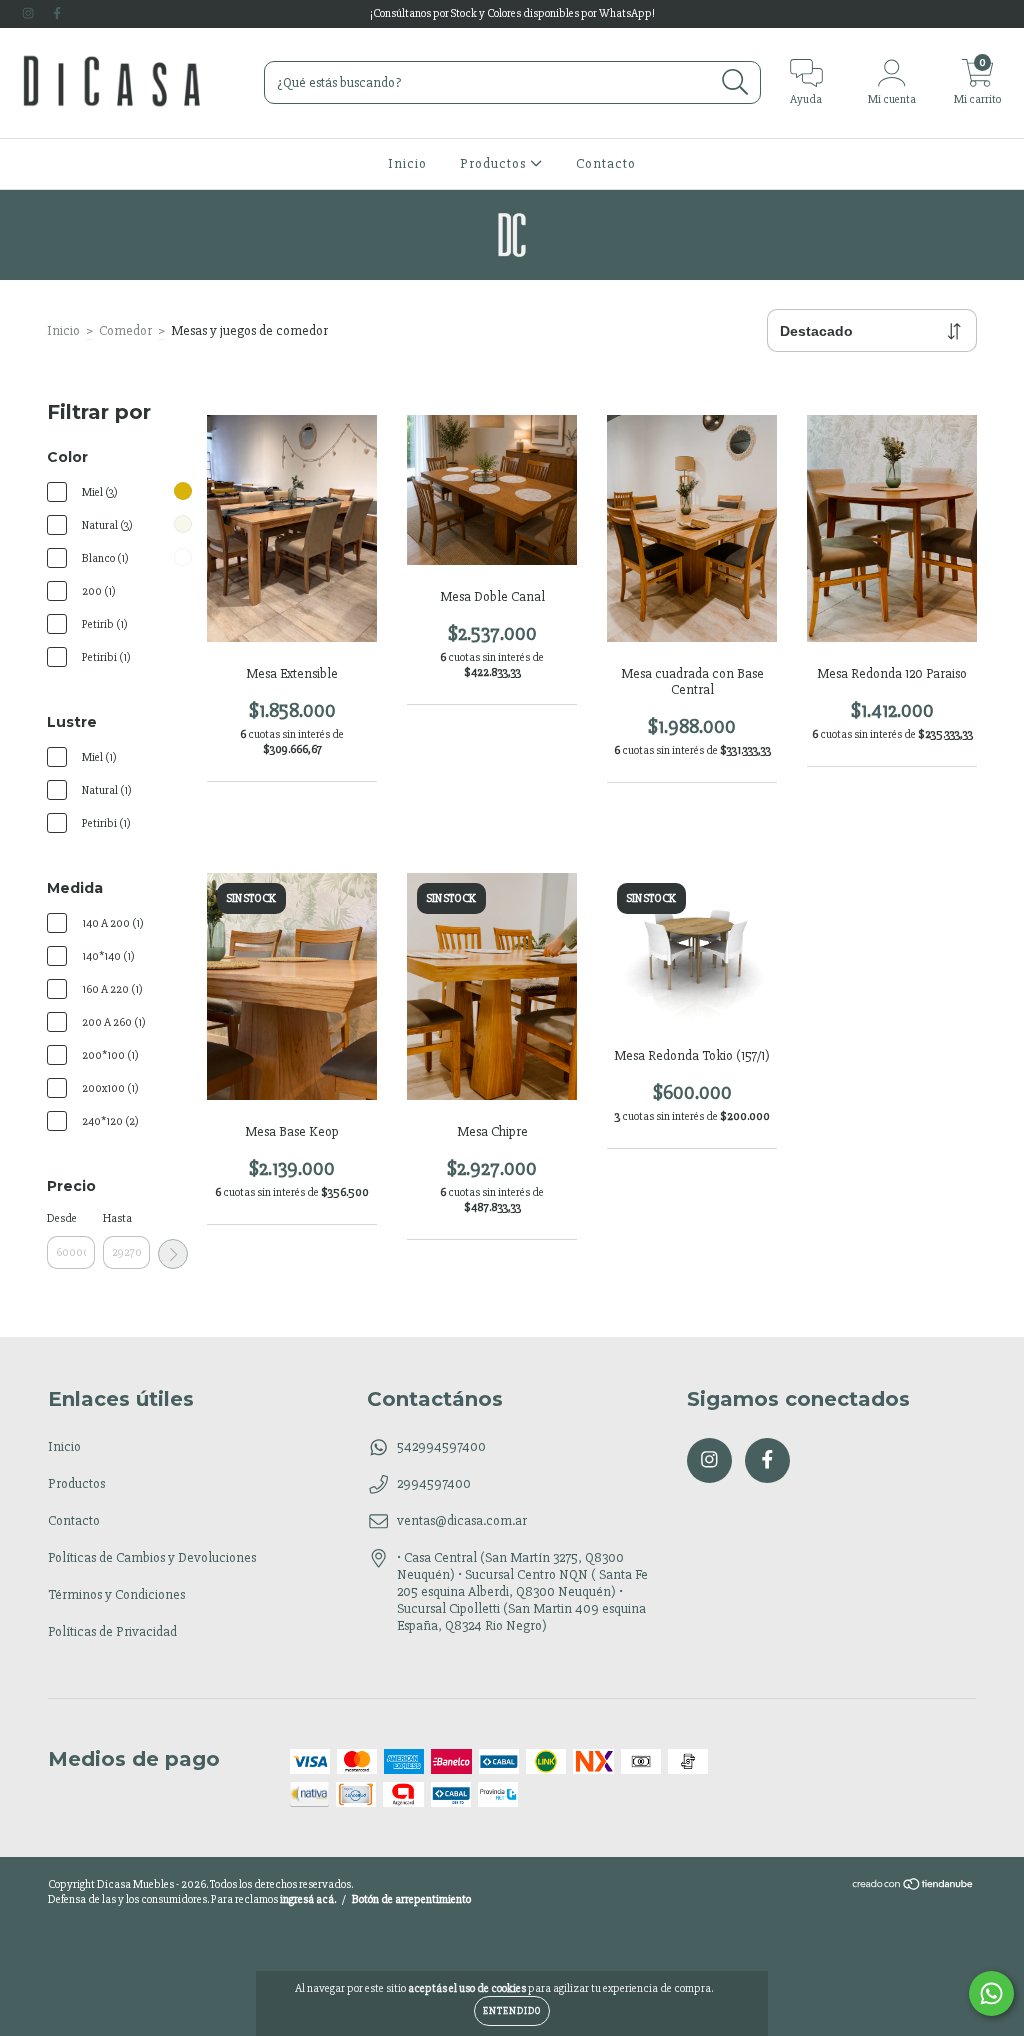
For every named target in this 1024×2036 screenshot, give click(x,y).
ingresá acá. (308, 1899)
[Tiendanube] (913, 1887)
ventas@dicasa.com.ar (462, 1520)
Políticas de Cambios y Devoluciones (152, 1557)
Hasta (117, 1218)
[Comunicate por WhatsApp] (991, 1993)
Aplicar (173, 1254)
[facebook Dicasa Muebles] (57, 13)
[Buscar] (735, 82)
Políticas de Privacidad (112, 1631)
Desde (62, 1218)
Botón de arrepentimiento (411, 1899)
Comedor (125, 330)
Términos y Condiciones (116, 1594)
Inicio (407, 163)
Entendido (512, 2011)
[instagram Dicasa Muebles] (29, 13)
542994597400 (441, 1446)
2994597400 (434, 1483)
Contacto (606, 163)
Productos (495, 163)
